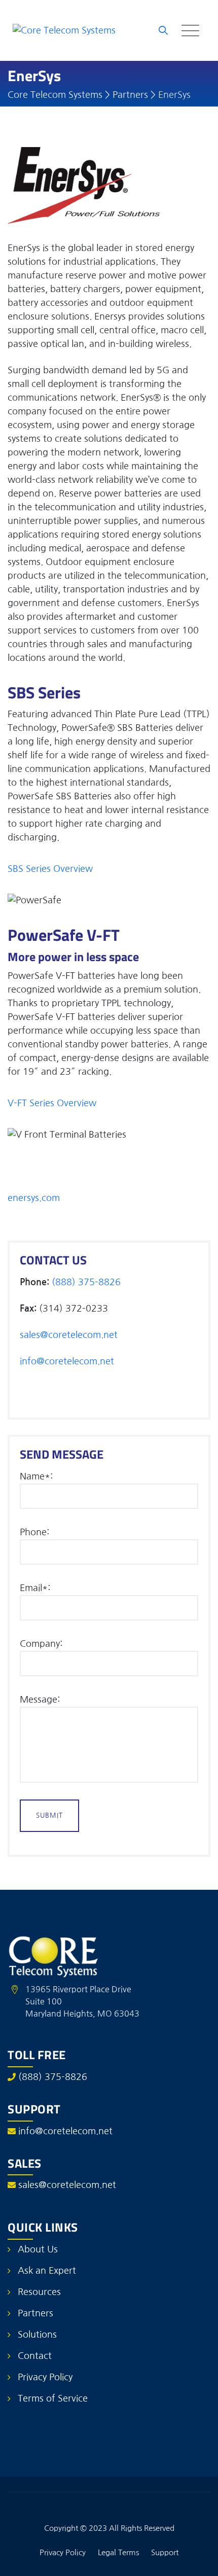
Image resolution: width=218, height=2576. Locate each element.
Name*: (36, 1476)
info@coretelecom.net (67, 1361)
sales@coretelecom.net (69, 1335)
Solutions (37, 2335)
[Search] (163, 30)
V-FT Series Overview (52, 1103)
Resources (39, 2292)
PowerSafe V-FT (64, 935)
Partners (35, 2313)
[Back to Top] (196, 2560)
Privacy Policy (45, 2377)
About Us (38, 2249)
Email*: (35, 1588)
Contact (35, 2356)
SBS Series (44, 692)
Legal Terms (118, 2552)
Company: (41, 1644)
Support (165, 2552)
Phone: (34, 1532)
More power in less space (73, 957)
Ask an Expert (47, 2271)
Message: (40, 1700)
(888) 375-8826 (86, 1282)
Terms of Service (53, 2398)
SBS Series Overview (50, 869)
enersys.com (34, 1198)
